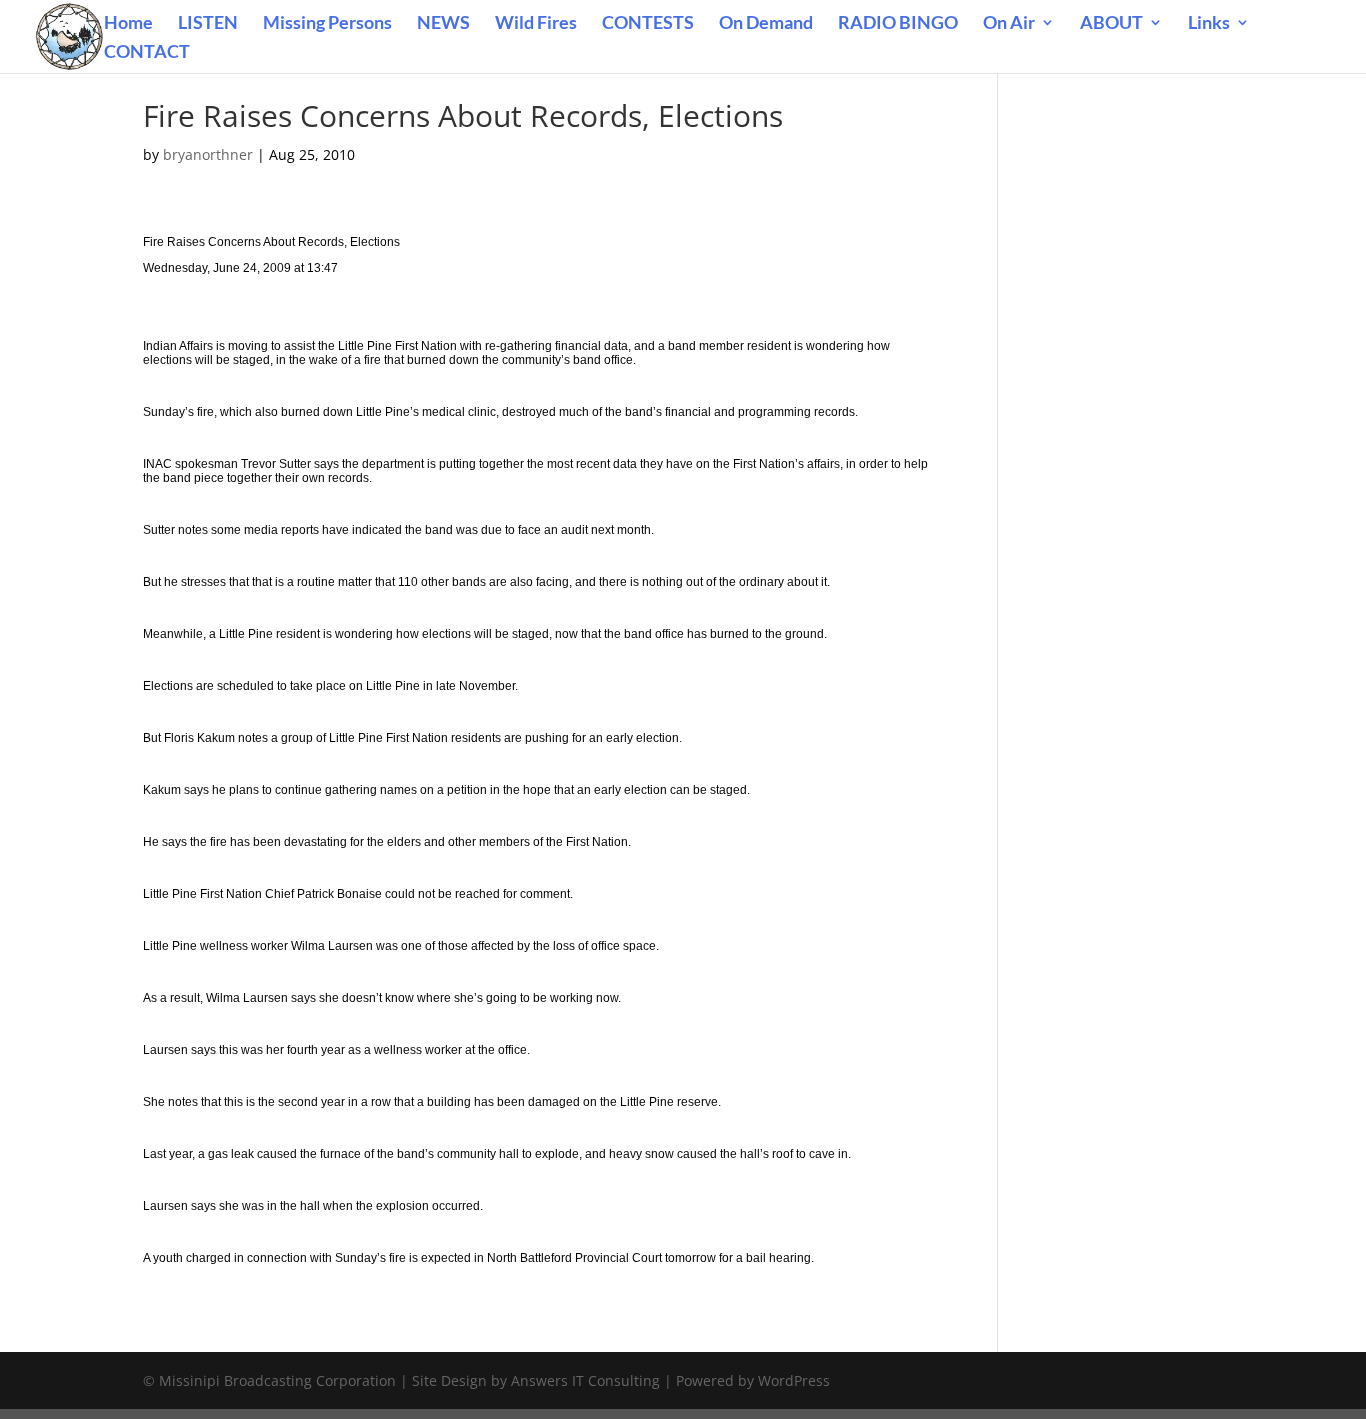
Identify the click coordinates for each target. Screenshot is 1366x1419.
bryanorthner (208, 154)
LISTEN (208, 24)
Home (128, 24)
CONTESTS (648, 24)
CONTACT (147, 53)
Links (1209, 24)
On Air (1009, 24)
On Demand (766, 24)
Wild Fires (536, 24)
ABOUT (1111, 24)
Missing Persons (327, 24)
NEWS (443, 24)
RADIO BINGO (898, 24)
